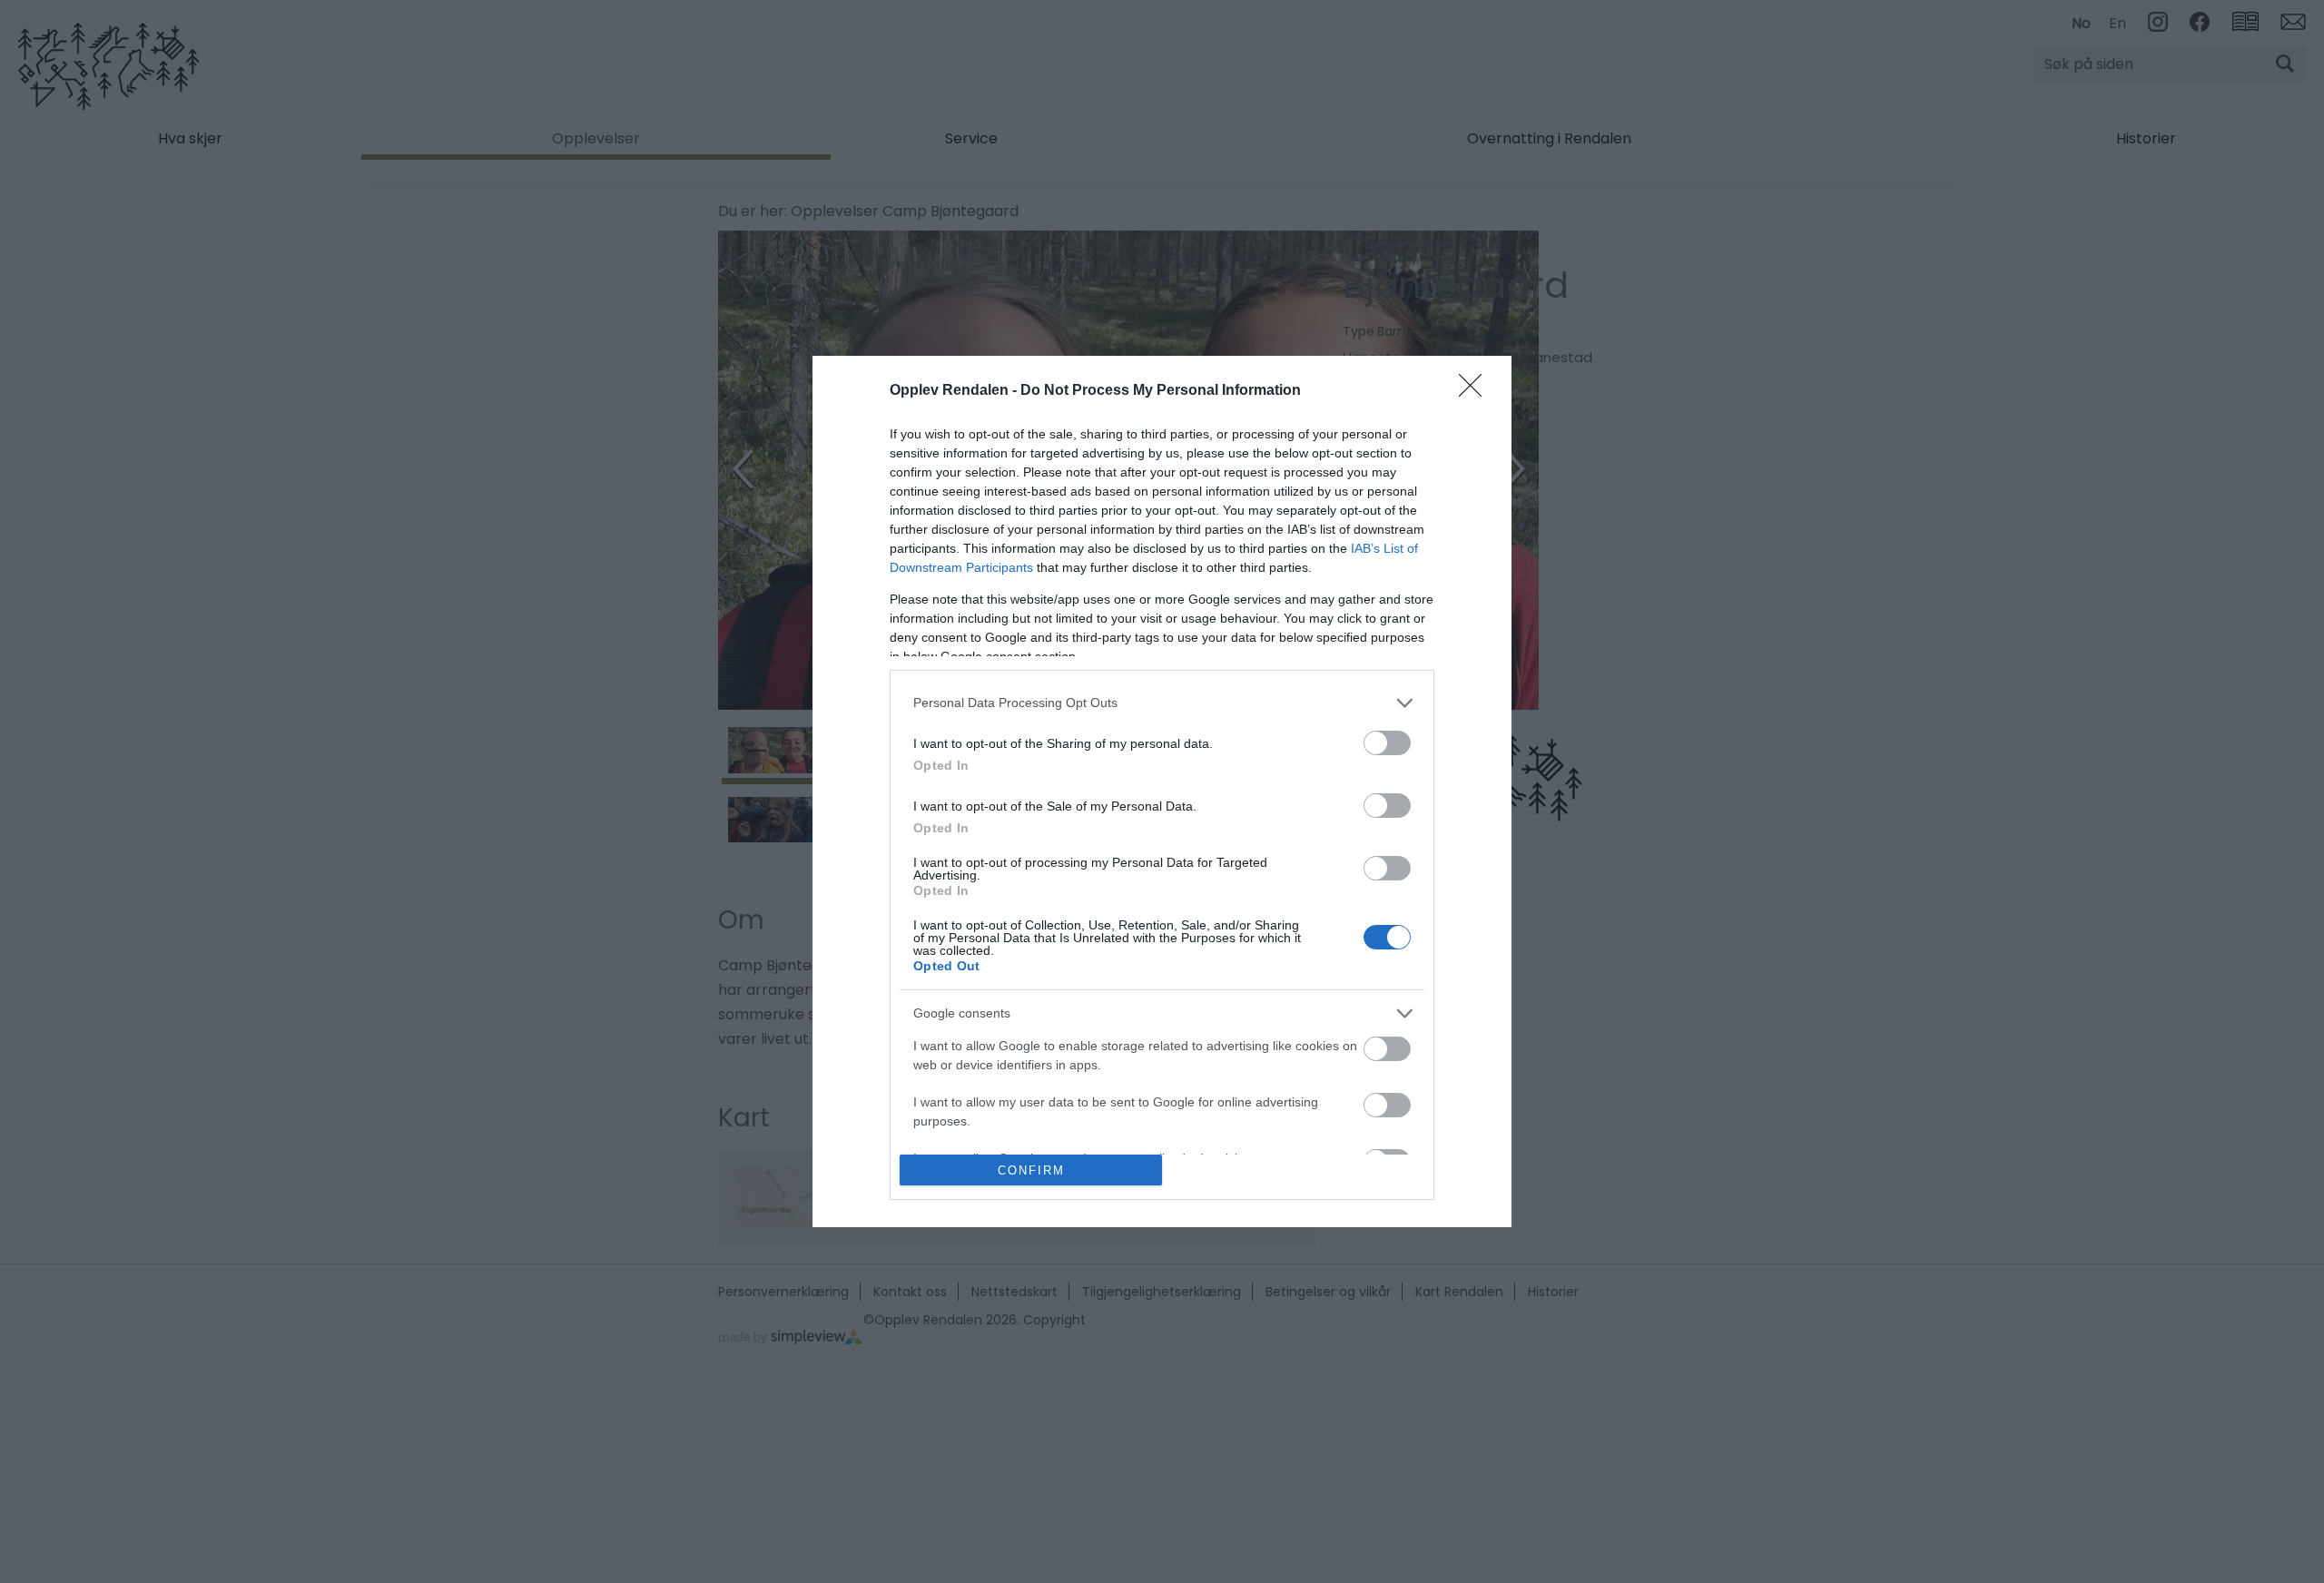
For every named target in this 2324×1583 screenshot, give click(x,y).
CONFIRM (1031, 1170)
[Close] (1476, 391)
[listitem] (1162, 703)
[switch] (1387, 743)
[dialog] (1162, 791)
